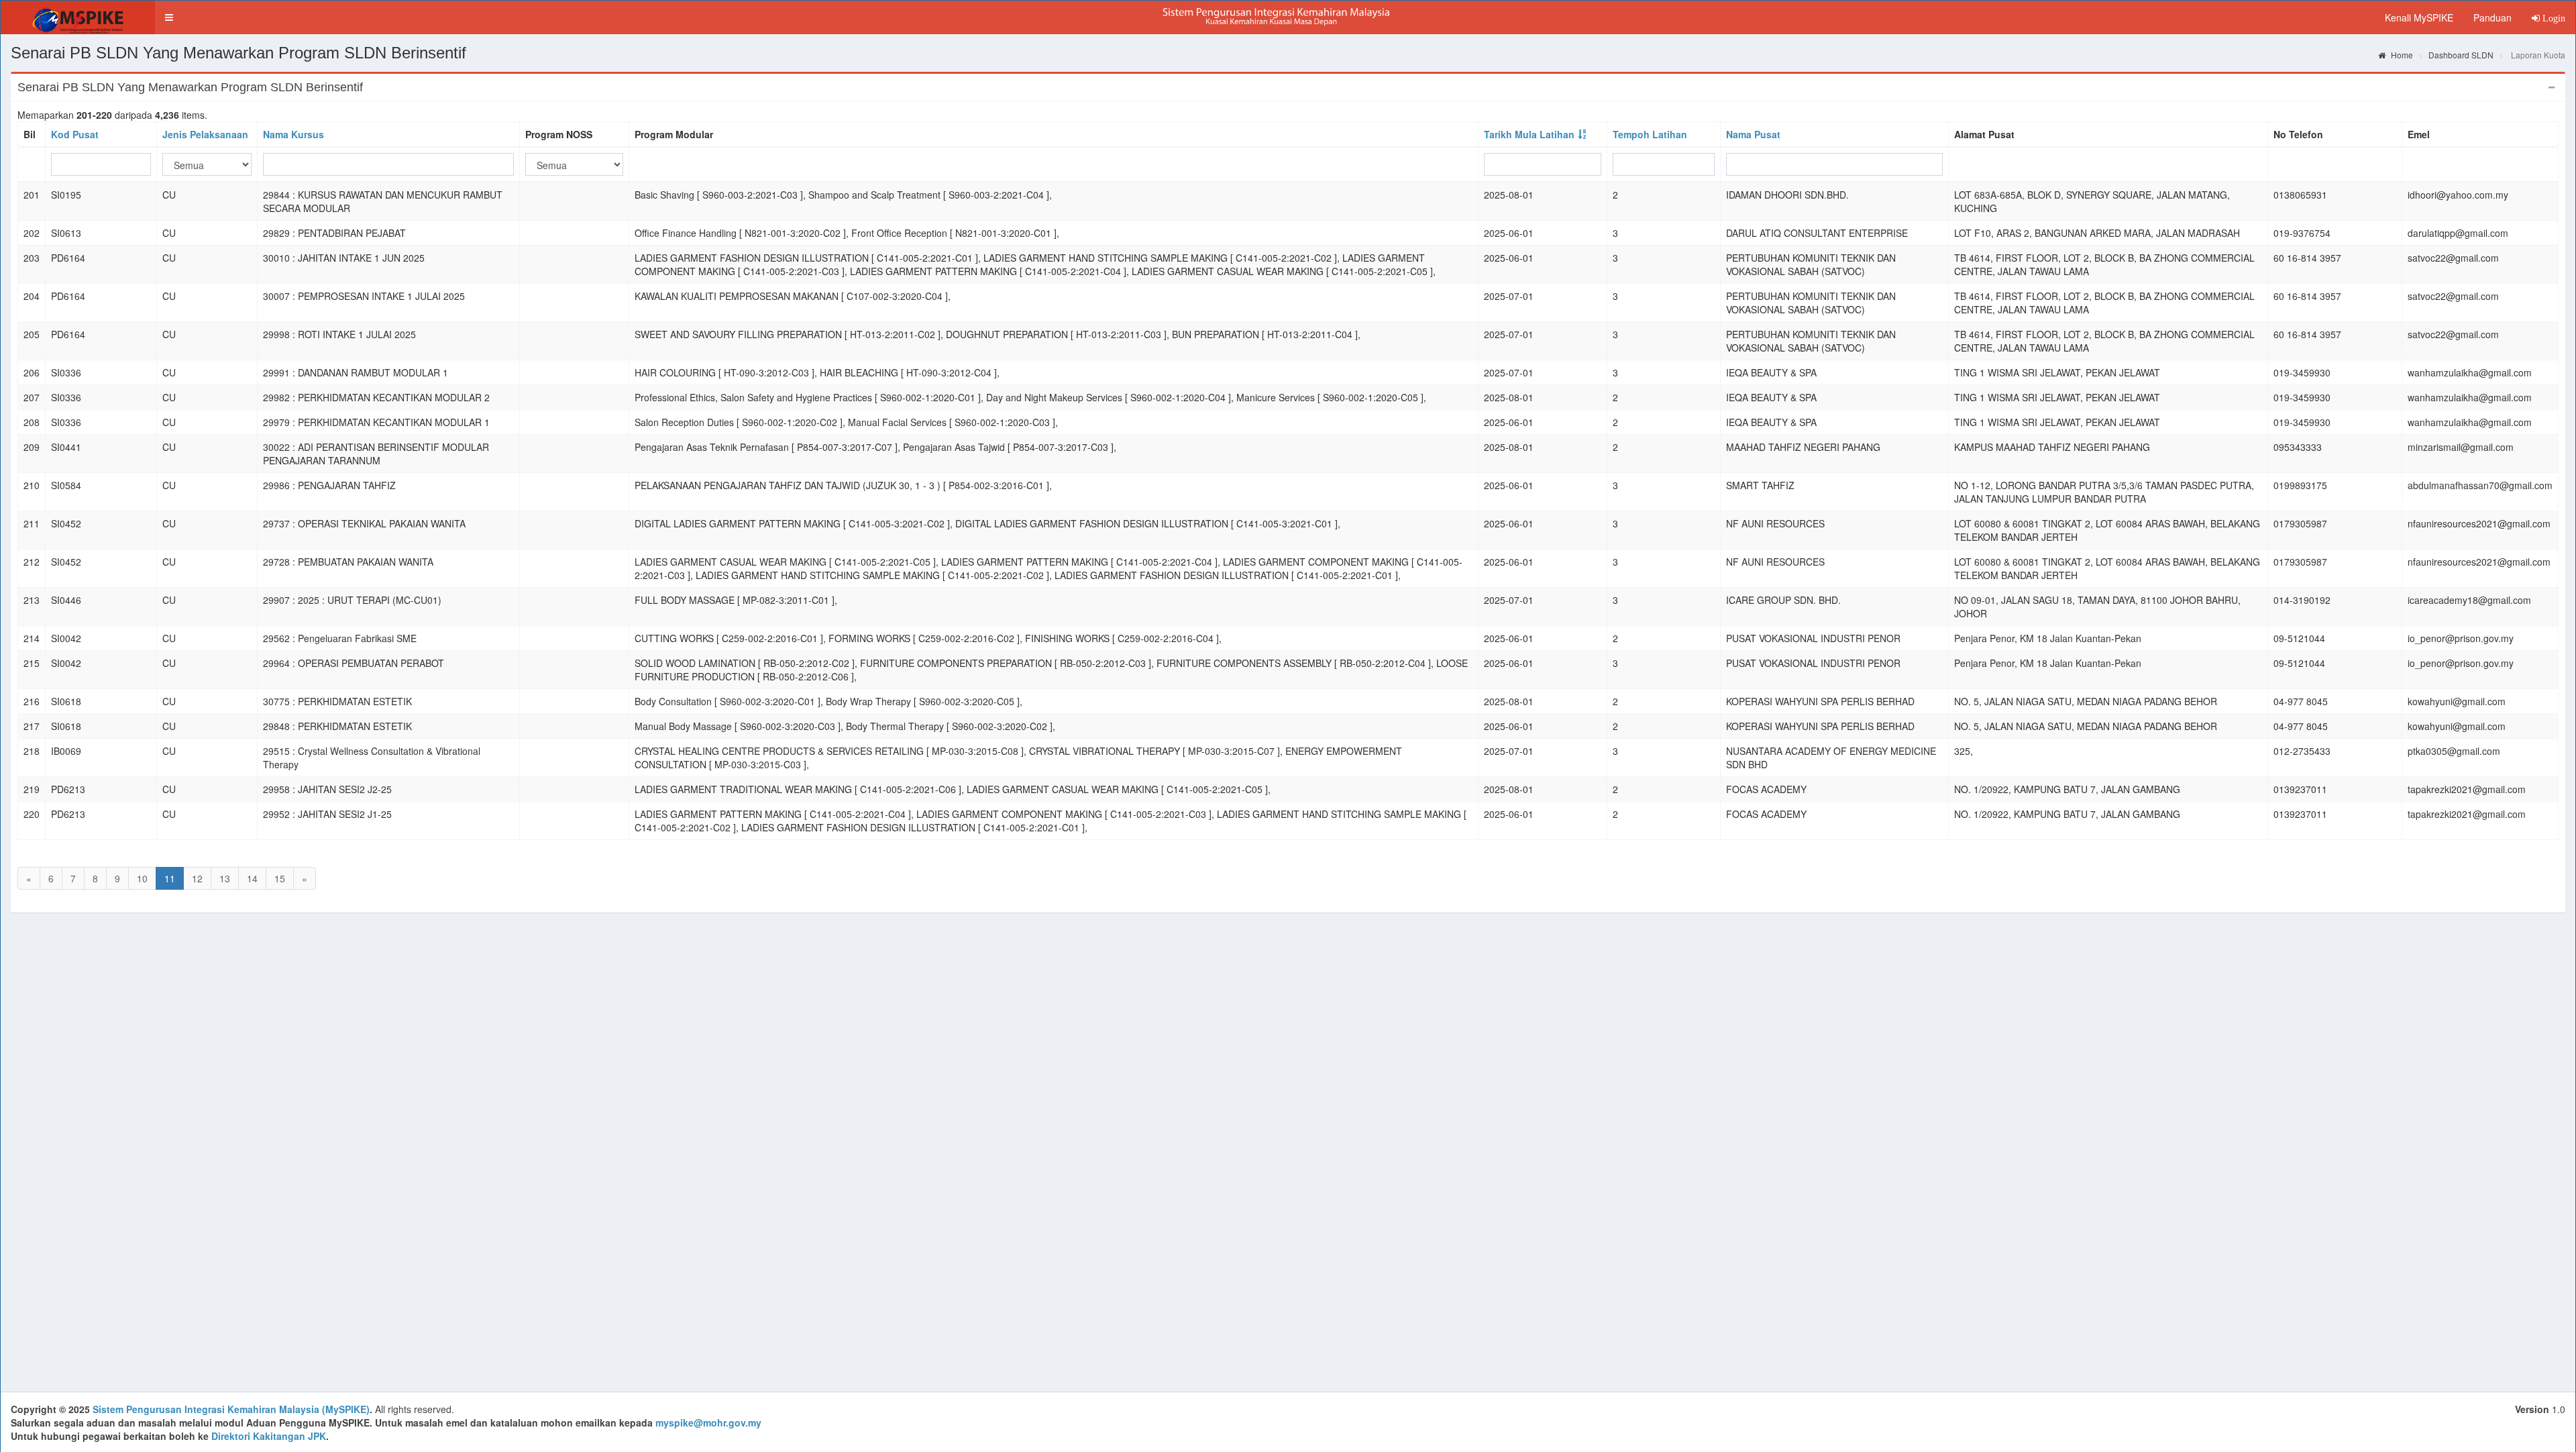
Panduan (2492, 17)
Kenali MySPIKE (2419, 17)
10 (142, 878)
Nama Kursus (293, 134)
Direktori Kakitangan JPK (269, 1436)
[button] (169, 17)
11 (170, 878)
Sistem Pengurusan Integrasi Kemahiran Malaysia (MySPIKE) (231, 1409)
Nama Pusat (1753, 134)
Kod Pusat (75, 134)
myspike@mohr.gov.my (708, 1422)
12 (197, 878)
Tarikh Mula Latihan (1529, 134)
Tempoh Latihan (1650, 134)
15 (280, 878)
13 (225, 878)
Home (2401, 55)
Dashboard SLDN (2461, 55)
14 (252, 878)
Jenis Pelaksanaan (205, 134)
